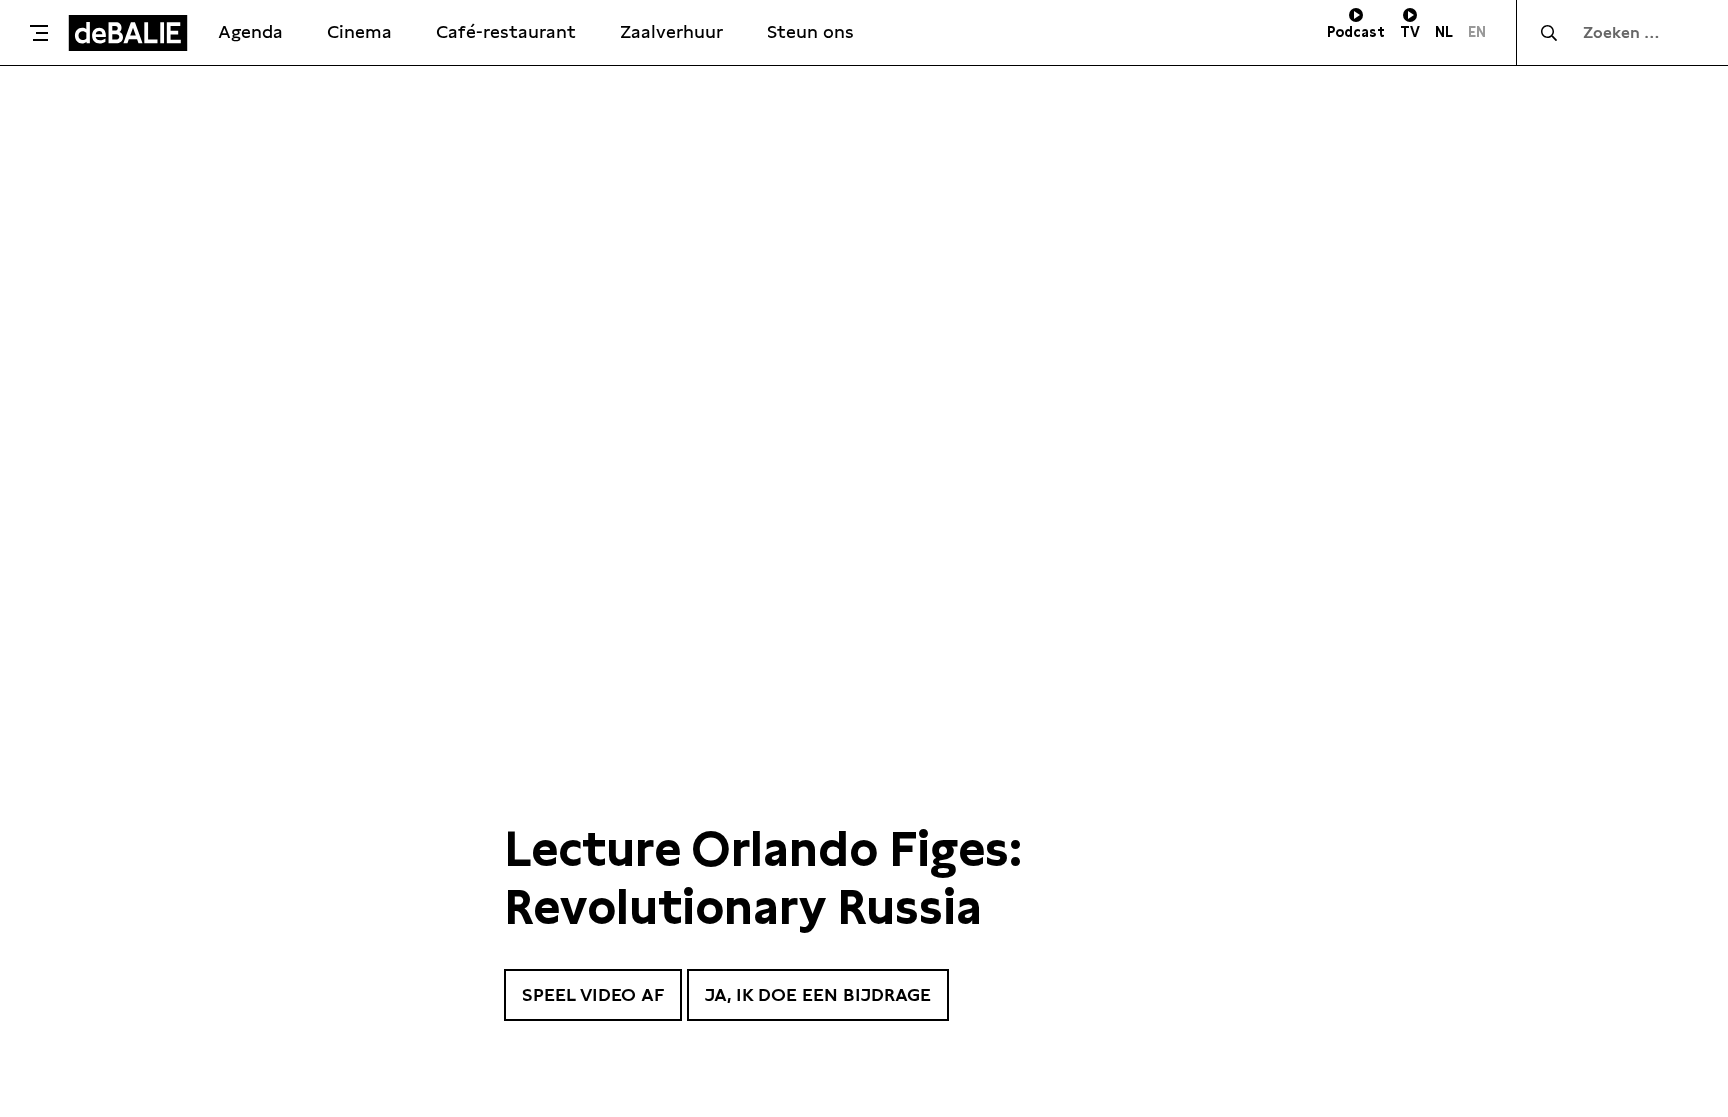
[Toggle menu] (39, 33)
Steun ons (810, 31)
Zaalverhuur (671, 31)
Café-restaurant (506, 31)
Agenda (250, 31)
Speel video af (593, 994)
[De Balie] (128, 33)
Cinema (359, 31)
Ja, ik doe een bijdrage (818, 994)
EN (1477, 32)
